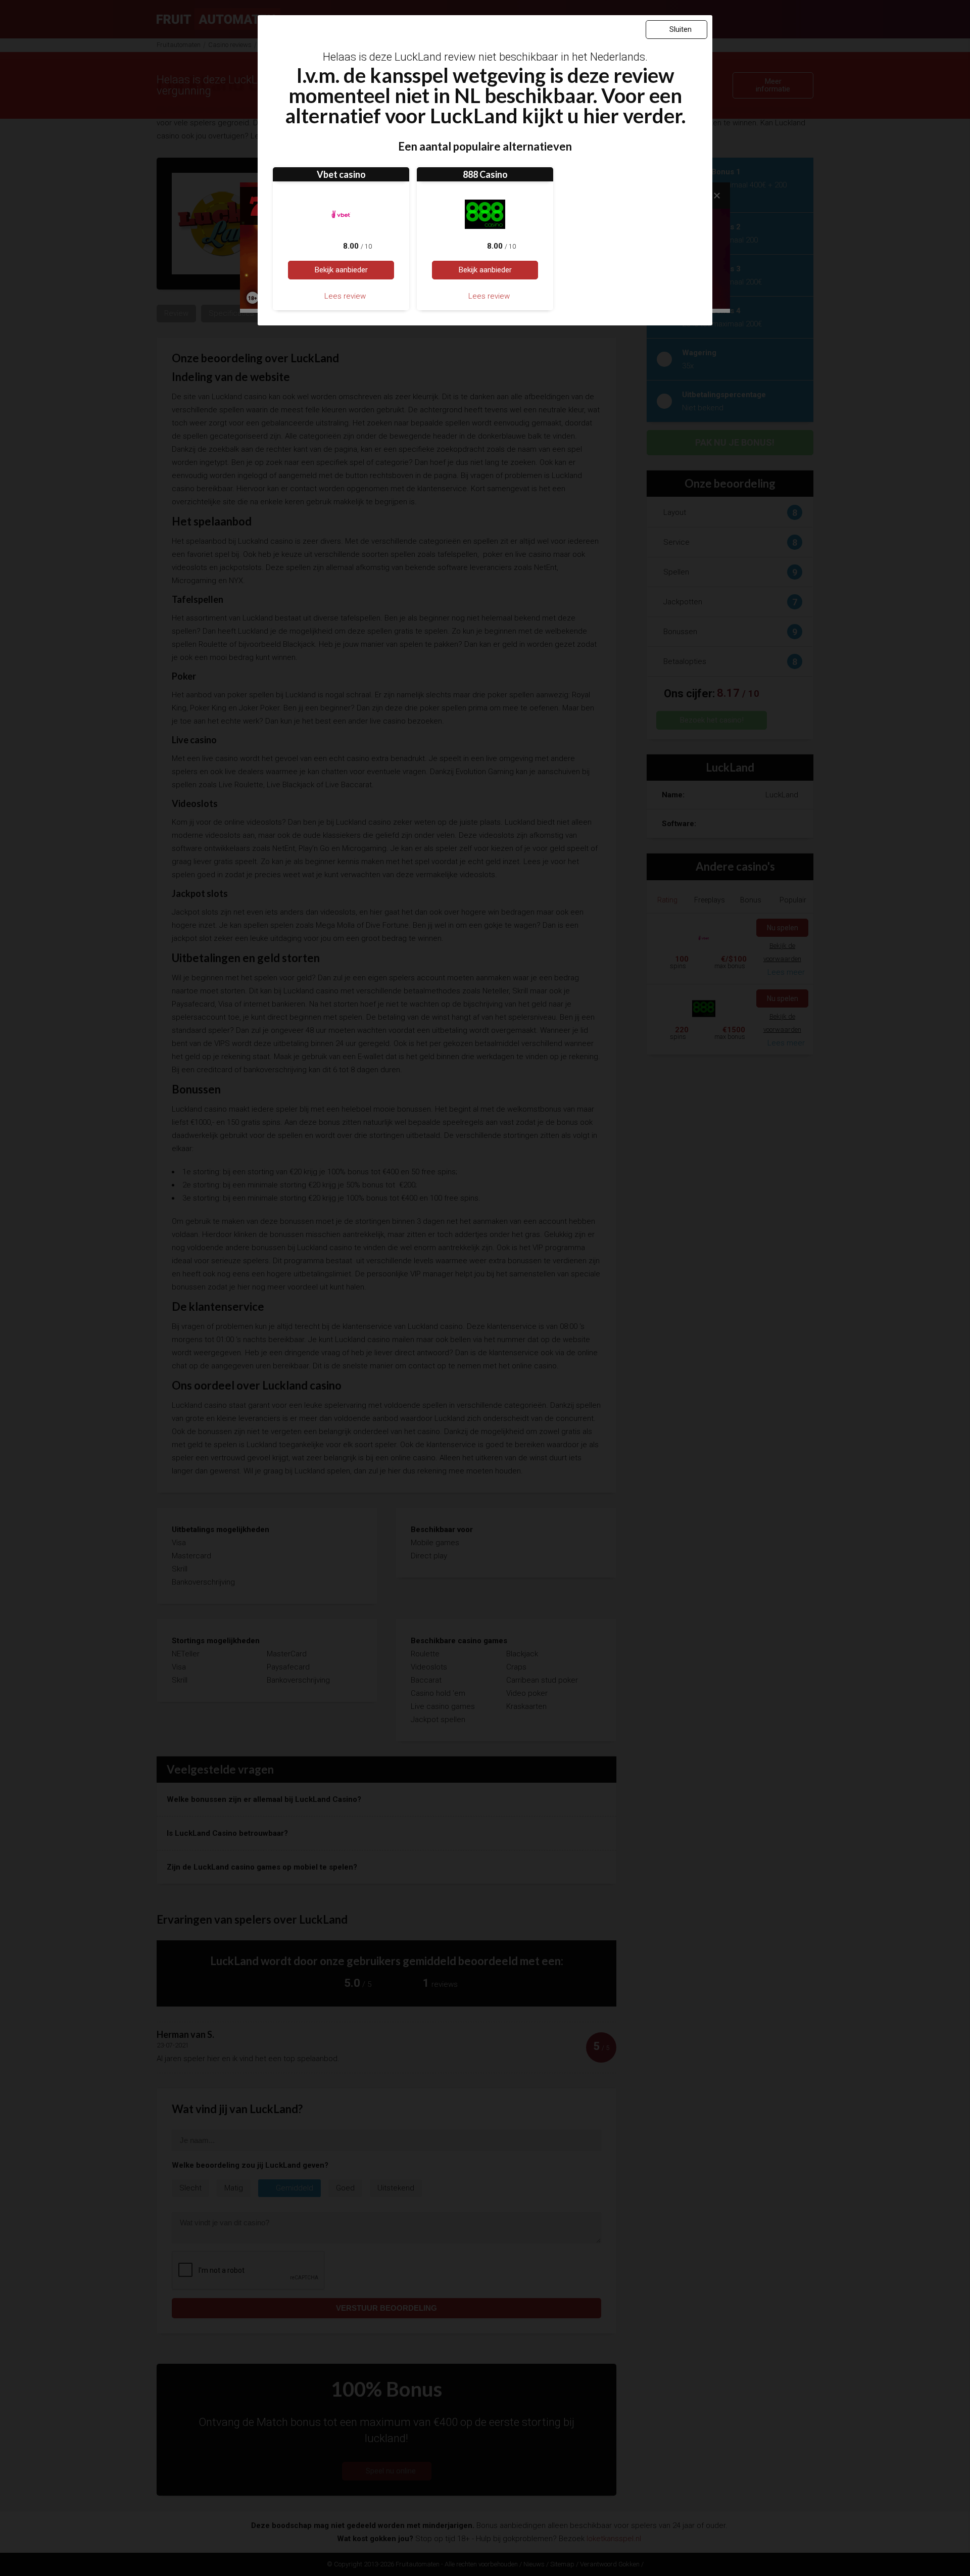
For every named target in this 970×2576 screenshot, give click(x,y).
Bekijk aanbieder (341, 270)
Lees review (344, 296)
